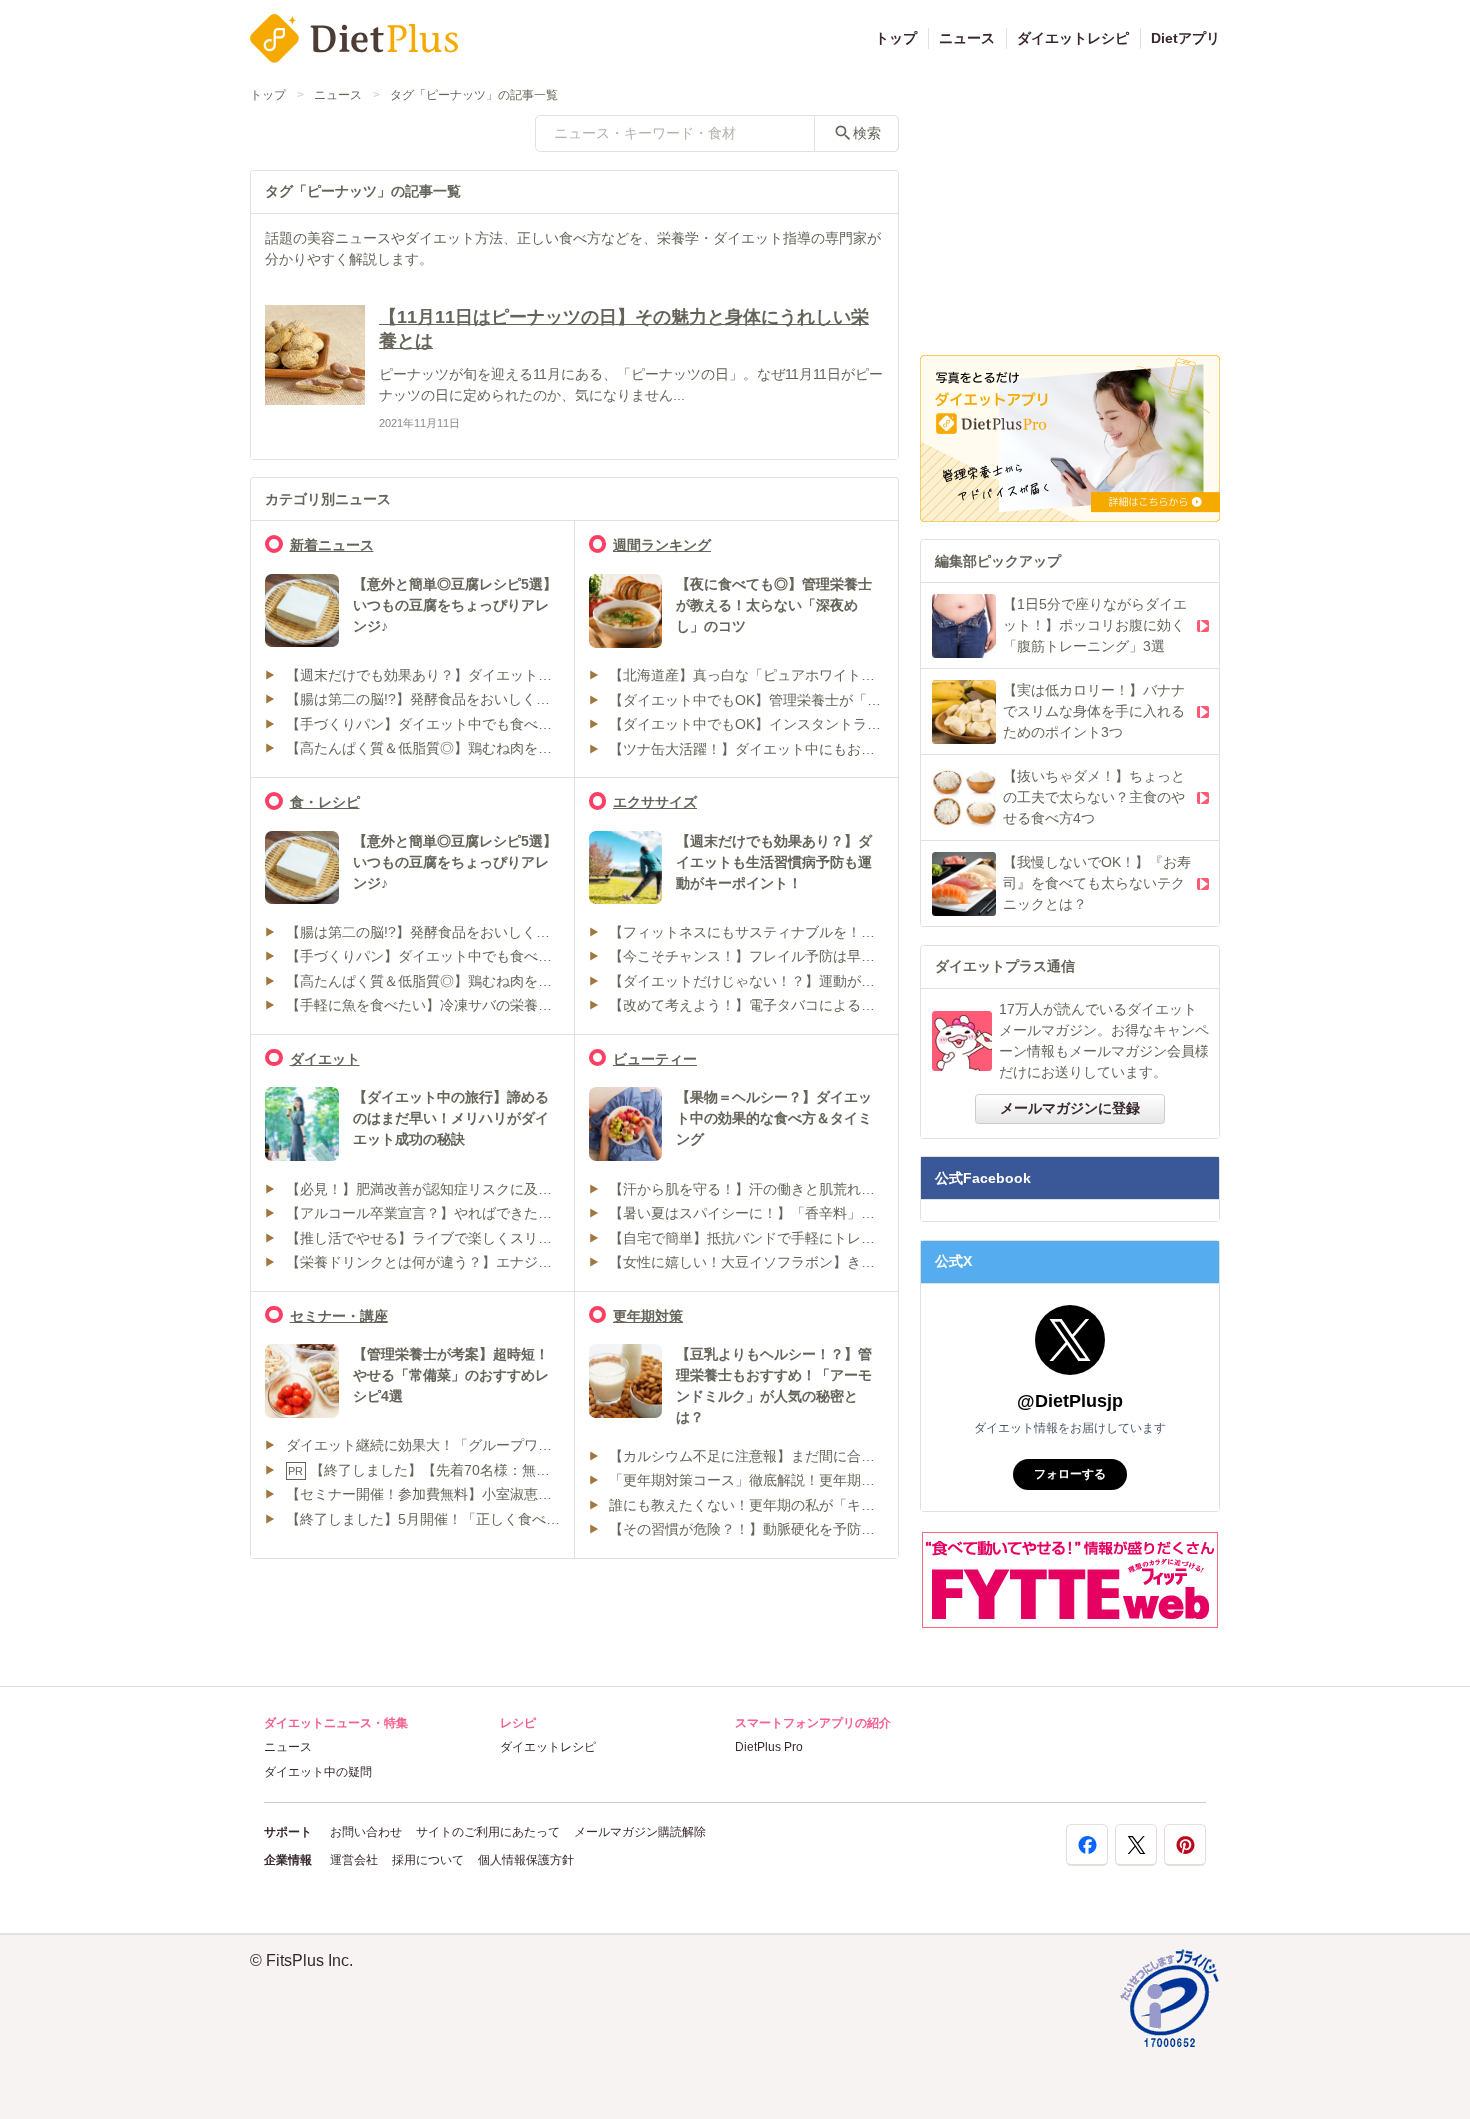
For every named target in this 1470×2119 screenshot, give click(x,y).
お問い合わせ (366, 1832)
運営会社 (354, 1860)
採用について (428, 1860)
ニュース (967, 38)
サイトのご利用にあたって (488, 1832)
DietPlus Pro (769, 1747)
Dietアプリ (1185, 38)
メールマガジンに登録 (1070, 1108)
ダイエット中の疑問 (318, 1772)
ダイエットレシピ (1073, 38)
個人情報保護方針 (526, 1860)
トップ (896, 38)
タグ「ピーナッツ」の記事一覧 (474, 95)
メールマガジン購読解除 (640, 1832)
